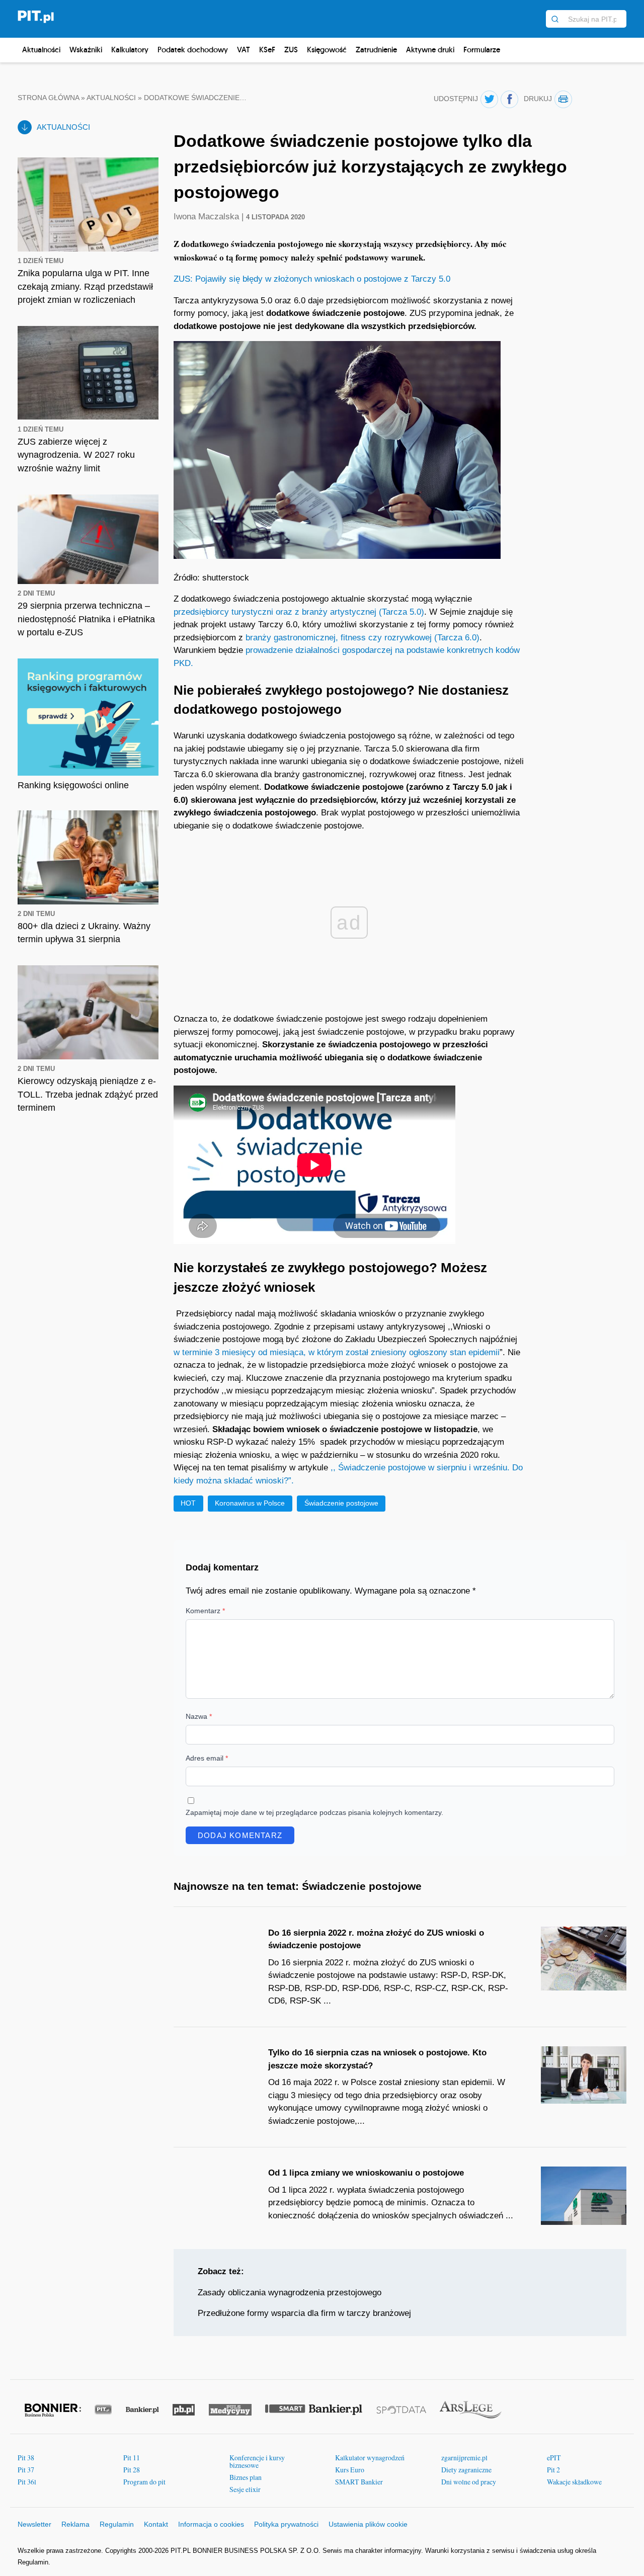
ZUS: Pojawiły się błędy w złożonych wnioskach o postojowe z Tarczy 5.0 (312, 279)
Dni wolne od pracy (469, 2482)
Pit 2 (553, 2470)
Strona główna (48, 98)
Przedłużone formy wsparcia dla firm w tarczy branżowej (304, 2313)
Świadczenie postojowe (341, 1503)
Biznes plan (246, 2477)
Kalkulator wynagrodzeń (370, 2458)
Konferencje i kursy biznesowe (257, 2462)
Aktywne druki (430, 50)
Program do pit (144, 2482)
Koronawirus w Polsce (250, 1503)
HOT (188, 1503)
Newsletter (34, 2524)
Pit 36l (27, 2482)
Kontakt (156, 2524)
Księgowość (327, 50)
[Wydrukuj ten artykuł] (563, 99)
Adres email (207, 1758)
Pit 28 (132, 2470)
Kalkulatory (130, 50)
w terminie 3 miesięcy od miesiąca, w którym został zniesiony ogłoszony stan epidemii (337, 1352)
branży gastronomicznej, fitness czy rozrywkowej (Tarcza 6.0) (363, 638)
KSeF (267, 50)
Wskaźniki (86, 50)
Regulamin (117, 2524)
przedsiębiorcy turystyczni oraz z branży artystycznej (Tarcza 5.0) (299, 612)
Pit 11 (132, 2458)
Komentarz (205, 1611)
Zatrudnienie (376, 50)
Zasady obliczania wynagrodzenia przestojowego (290, 2293)
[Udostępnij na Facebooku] (509, 99)
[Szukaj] (555, 19)
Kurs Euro (350, 2470)
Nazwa (199, 1716)
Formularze (482, 50)
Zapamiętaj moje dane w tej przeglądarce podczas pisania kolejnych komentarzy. (314, 1812)
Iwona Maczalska (208, 217)
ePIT (554, 2458)
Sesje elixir (245, 2489)
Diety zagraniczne (466, 2470)
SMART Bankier (359, 2482)
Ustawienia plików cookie (368, 2524)
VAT (244, 50)
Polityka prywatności (286, 2524)
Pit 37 (26, 2470)
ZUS (291, 50)
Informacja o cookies (211, 2524)
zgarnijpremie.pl (464, 2458)
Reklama (75, 2524)
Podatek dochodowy (193, 50)
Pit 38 (26, 2458)
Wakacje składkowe (574, 2482)
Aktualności (41, 50)
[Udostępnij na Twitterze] (489, 99)
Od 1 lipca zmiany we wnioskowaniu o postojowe (366, 2173)
